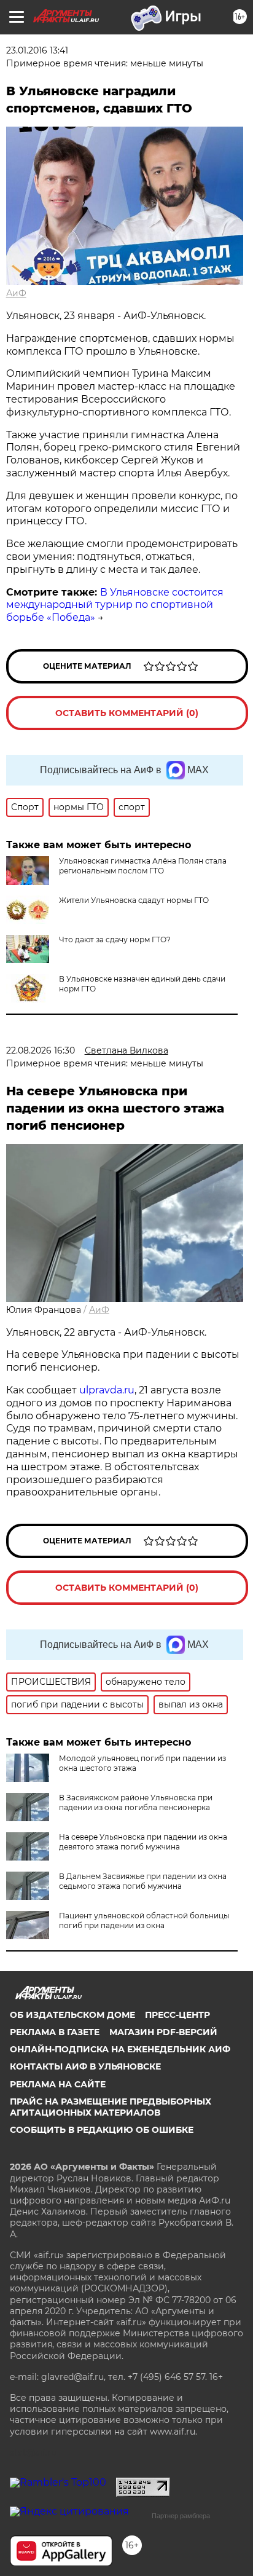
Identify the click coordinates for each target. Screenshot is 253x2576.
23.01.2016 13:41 (37, 50)
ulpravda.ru (107, 1390)
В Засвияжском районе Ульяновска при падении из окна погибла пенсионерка (136, 1802)
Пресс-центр (177, 2015)
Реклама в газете (55, 2032)
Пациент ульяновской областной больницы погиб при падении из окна (144, 1920)
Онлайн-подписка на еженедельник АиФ (120, 2049)
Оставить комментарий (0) (127, 713)
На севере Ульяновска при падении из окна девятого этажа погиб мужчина (143, 1842)
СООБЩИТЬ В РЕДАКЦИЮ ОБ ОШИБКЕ (102, 2130)
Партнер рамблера (181, 2516)
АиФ (16, 293)
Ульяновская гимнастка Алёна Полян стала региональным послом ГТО (143, 866)
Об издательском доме (72, 2015)
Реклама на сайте (58, 2084)
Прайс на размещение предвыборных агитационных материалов (111, 2107)
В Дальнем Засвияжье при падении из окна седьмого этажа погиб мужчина (143, 1881)
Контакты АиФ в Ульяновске (85, 2066)
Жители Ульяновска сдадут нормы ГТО (134, 900)
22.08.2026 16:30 (41, 1050)
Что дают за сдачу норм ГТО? (115, 939)
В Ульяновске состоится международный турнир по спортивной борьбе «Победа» (115, 605)
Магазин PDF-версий (163, 2032)
